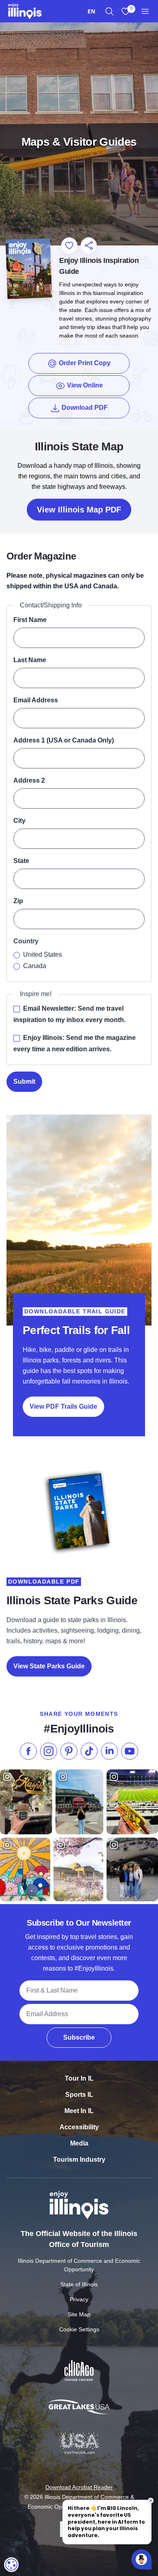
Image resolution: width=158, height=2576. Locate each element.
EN (91, 11)
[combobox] (91, 11)
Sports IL (79, 2095)
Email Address (36, 700)
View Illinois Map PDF (79, 510)
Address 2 (29, 780)
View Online (84, 385)
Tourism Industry (79, 2160)
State (21, 861)
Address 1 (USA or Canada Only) (64, 740)
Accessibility (79, 2127)
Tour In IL (79, 2078)
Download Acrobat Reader (79, 2487)
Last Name (30, 660)
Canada (35, 966)
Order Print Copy (84, 363)
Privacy (79, 2299)
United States (43, 954)
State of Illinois (79, 2284)
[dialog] (11, 2565)
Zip (18, 901)
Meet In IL (79, 2111)
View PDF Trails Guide (63, 1406)
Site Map (79, 2314)
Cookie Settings (79, 2329)
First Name (30, 620)
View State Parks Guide (49, 1666)
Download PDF (95, 407)
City (19, 821)
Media (79, 2143)
